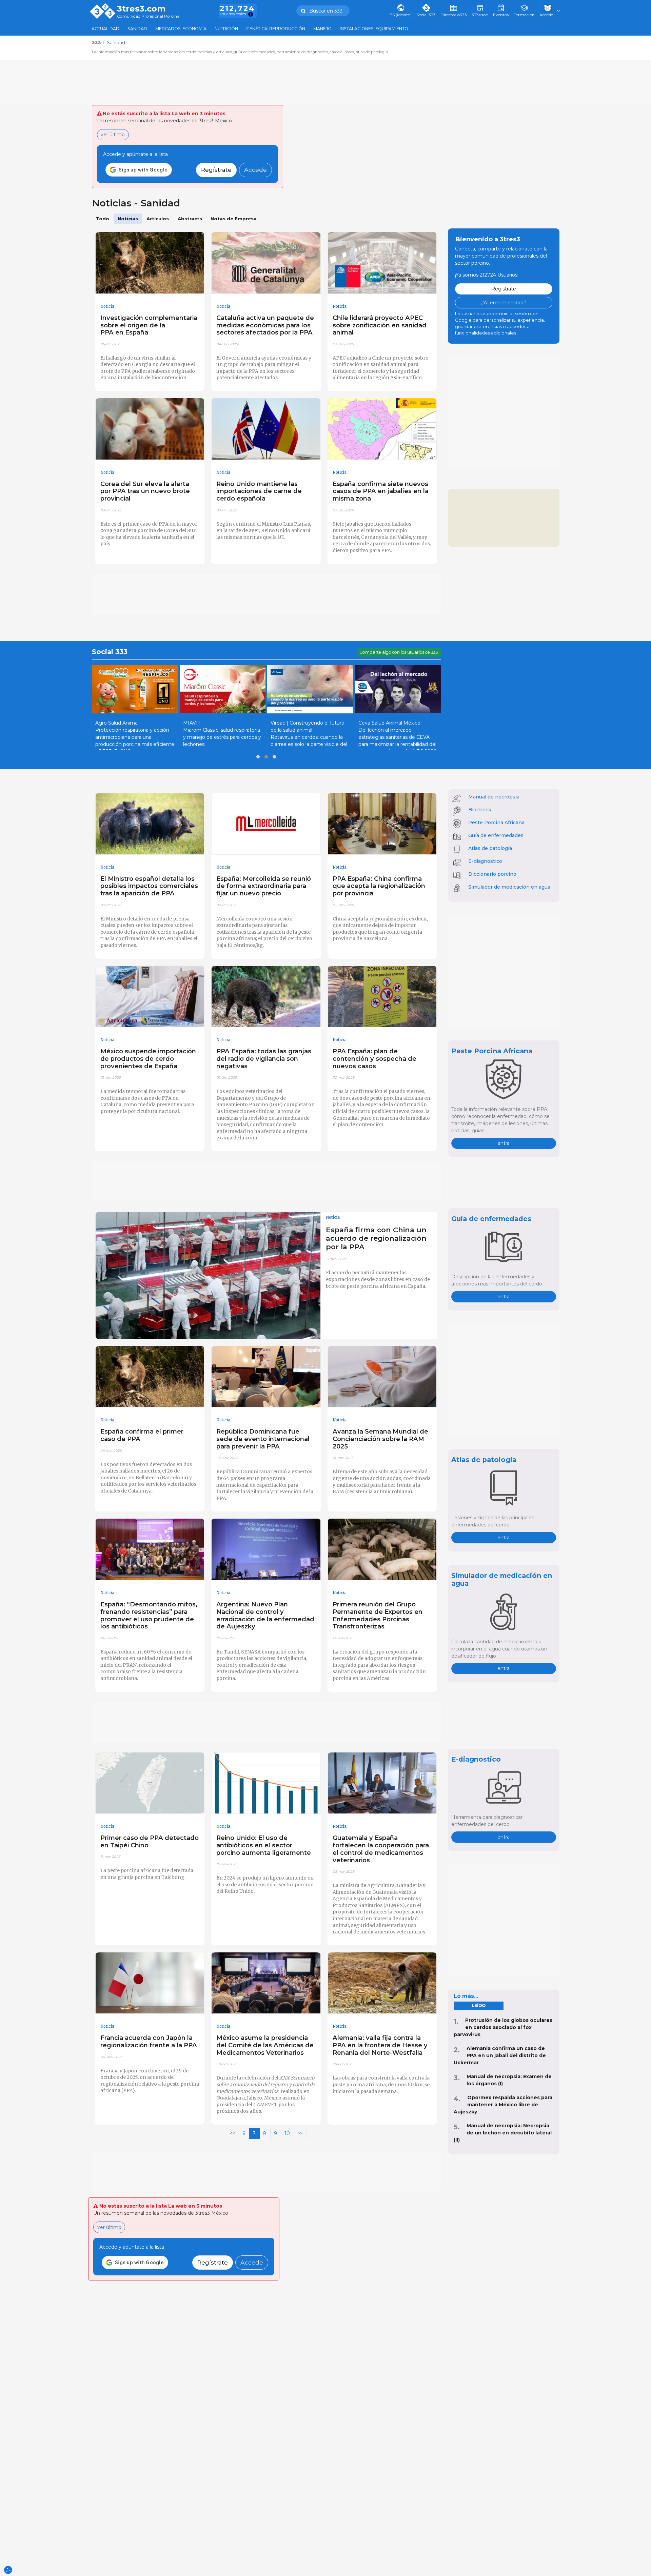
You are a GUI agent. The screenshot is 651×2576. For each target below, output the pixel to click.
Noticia (107, 306)
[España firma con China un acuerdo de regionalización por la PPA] (208, 1275)
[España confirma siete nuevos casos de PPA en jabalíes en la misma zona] (382, 429)
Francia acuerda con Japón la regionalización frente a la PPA (149, 2041)
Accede (255, 170)
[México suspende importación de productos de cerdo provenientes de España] (150, 997)
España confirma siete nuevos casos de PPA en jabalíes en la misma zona (381, 491)
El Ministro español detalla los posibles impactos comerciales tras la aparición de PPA (149, 886)
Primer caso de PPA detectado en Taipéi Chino (150, 1841)
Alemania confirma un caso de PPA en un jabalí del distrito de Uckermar (500, 2055)
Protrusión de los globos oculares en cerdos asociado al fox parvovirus (503, 2027)
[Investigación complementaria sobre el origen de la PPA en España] (150, 263)
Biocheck (480, 810)
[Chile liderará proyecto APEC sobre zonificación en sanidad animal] (382, 263)
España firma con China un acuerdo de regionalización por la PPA (376, 1238)
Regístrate (216, 170)
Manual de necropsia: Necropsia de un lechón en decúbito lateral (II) (503, 2133)
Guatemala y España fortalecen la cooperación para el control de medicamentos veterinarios (381, 1849)
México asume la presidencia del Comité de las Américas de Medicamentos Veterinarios (265, 2045)
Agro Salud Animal (117, 723)
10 (287, 2133)
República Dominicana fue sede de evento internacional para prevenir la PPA (263, 1439)
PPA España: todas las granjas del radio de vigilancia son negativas (264, 1059)
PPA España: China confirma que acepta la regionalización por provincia (379, 886)
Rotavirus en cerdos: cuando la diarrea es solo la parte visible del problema (309, 744)
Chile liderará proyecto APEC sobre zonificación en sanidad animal (380, 325)
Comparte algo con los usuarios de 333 (399, 652)
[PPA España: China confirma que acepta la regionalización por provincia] (382, 824)
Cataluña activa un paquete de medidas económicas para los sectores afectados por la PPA (265, 325)
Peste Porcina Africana (496, 823)
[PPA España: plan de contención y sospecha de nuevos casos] (382, 997)
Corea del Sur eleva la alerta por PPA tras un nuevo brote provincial (145, 491)
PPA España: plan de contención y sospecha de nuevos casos (374, 1059)
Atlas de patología (490, 848)
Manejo (322, 29)
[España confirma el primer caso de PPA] (150, 1377)
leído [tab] (479, 2005)
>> (300, 2133)
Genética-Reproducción (276, 29)
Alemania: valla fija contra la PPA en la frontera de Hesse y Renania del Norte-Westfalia (380, 2045)
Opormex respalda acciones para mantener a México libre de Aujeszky (503, 2105)
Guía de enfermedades (496, 835)
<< (232, 2133)
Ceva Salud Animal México (389, 723)
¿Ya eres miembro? (504, 303)
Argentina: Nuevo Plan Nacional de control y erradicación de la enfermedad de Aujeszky (265, 1615)
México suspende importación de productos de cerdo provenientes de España (148, 1059)
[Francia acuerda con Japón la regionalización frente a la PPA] (150, 1983)
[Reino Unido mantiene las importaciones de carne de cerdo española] (266, 429)
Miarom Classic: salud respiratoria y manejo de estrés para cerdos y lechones (222, 737)
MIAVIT (192, 723)
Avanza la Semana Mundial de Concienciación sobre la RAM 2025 (380, 1439)
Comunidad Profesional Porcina (148, 16)
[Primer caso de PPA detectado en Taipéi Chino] (150, 1783)
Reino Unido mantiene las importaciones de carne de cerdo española (259, 491)
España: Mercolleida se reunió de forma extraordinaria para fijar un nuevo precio (264, 886)
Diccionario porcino (492, 874)
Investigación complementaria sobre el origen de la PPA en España (149, 325)
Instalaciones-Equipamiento (374, 29)
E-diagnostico (485, 861)
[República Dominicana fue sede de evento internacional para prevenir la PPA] (266, 1377)
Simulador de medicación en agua (509, 887)
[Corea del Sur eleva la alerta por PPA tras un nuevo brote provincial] (150, 429)
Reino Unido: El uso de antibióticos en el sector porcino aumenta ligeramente (264, 1845)
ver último (113, 135)
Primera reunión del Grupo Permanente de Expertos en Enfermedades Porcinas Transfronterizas (378, 1615)
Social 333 (110, 652)
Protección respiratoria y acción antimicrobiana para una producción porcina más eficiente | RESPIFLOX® (135, 741)
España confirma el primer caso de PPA (142, 1435)
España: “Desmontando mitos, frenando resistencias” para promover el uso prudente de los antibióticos (149, 1615)
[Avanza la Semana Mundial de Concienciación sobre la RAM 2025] (382, 1377)
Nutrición (226, 29)
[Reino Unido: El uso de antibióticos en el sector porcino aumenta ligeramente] (266, 1783)
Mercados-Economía (181, 29)
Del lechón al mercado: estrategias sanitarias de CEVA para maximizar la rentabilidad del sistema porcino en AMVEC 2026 (397, 741)
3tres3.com (141, 9)
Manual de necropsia (494, 797)
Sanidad (137, 29)
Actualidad (105, 29)
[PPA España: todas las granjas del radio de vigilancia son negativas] (266, 997)
